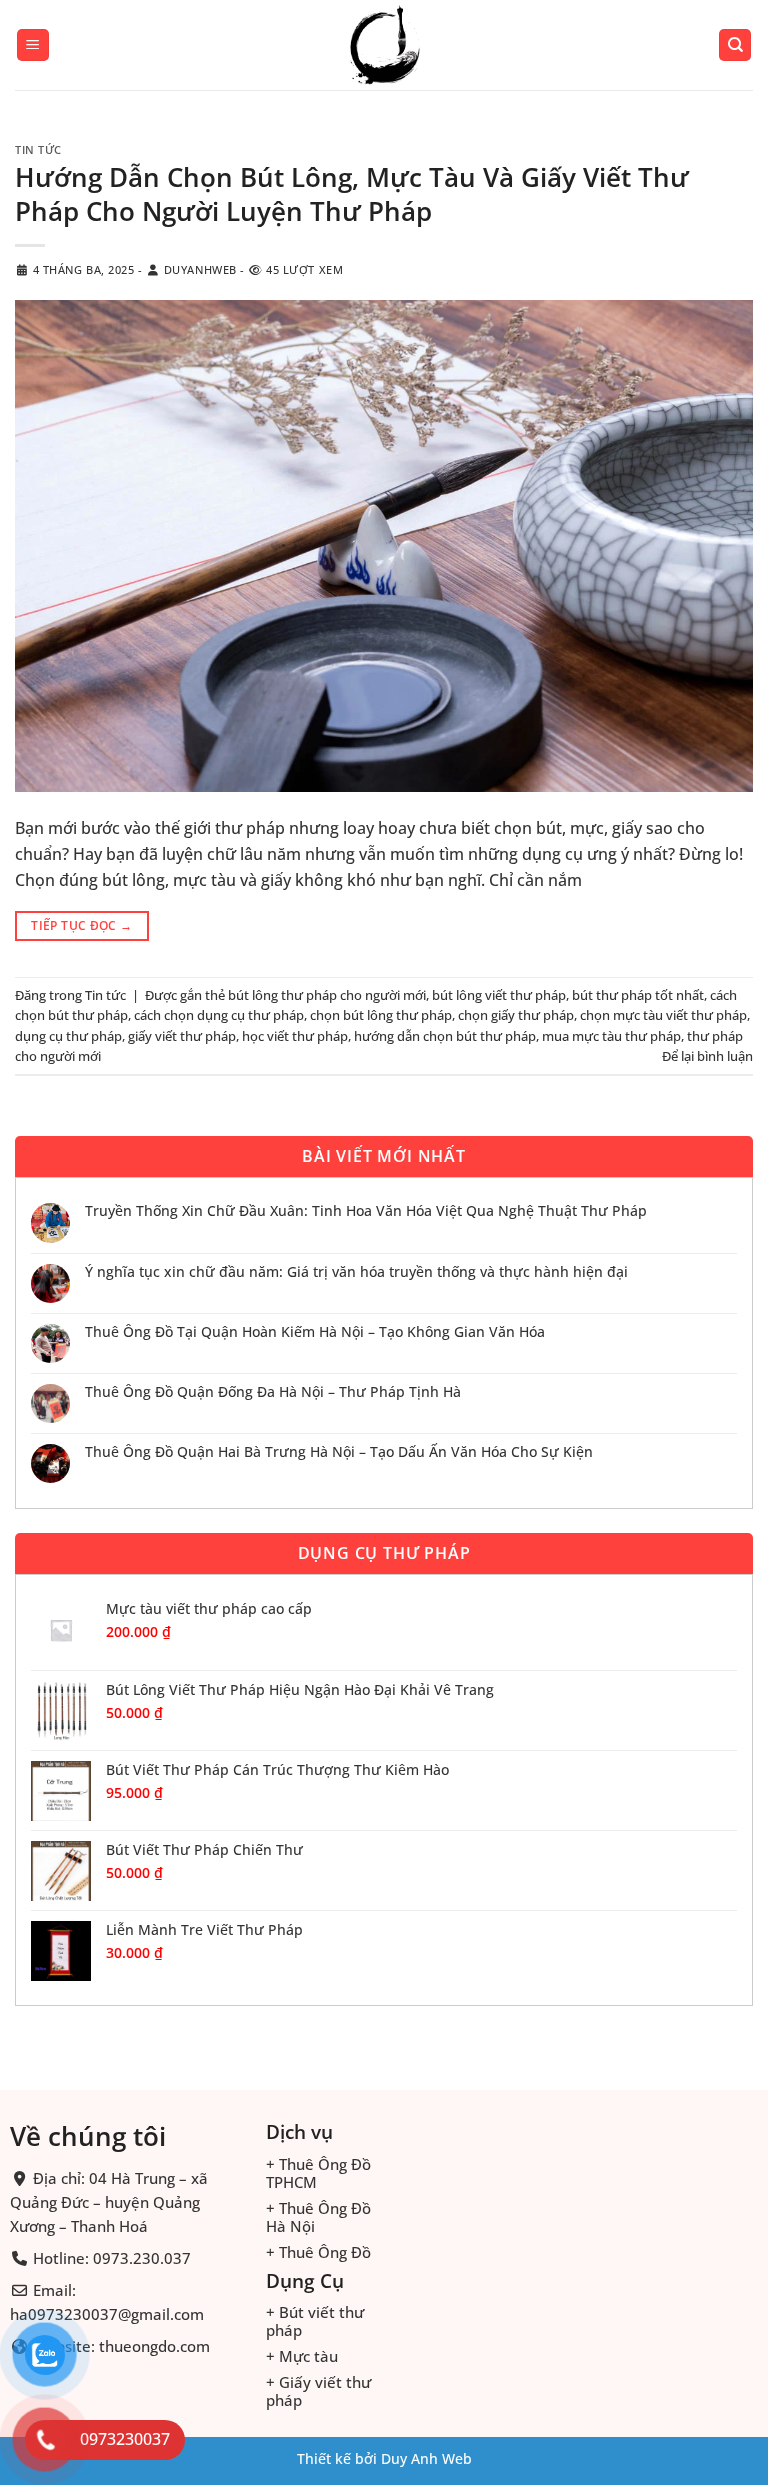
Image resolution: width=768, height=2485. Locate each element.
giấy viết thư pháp (182, 1036)
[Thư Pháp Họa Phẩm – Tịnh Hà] (384, 45)
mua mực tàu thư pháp (611, 1036)
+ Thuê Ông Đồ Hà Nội (318, 2217)
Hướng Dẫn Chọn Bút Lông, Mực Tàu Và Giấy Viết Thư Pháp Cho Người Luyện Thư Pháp (352, 194)
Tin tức (38, 149)
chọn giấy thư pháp (516, 1015)
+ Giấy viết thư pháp (318, 2391)
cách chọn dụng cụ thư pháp (219, 1015)
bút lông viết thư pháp (499, 995)
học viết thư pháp (295, 1036)
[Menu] (33, 45)
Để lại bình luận (707, 1056)
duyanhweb (200, 269)
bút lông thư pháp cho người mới (327, 995)
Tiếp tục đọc (81, 925)
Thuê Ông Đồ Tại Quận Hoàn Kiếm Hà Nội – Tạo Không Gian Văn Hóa (315, 1332)
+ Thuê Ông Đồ (318, 2252)
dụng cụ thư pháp (68, 1036)
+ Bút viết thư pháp (315, 2321)
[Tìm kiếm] (735, 45)
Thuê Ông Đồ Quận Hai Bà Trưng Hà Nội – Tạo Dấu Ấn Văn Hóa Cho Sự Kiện (339, 1452)
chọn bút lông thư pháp (381, 1015)
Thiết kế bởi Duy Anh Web (384, 2458)
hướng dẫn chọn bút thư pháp (445, 1036)
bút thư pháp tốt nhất (638, 995)
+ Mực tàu (302, 2356)
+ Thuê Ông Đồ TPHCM (318, 2173)
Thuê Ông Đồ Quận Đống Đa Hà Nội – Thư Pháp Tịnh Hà (273, 1392)
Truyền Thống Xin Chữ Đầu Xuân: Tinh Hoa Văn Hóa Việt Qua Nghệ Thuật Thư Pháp (366, 1211)
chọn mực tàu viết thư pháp (663, 1015)
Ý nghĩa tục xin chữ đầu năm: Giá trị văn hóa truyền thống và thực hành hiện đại (356, 1272)
